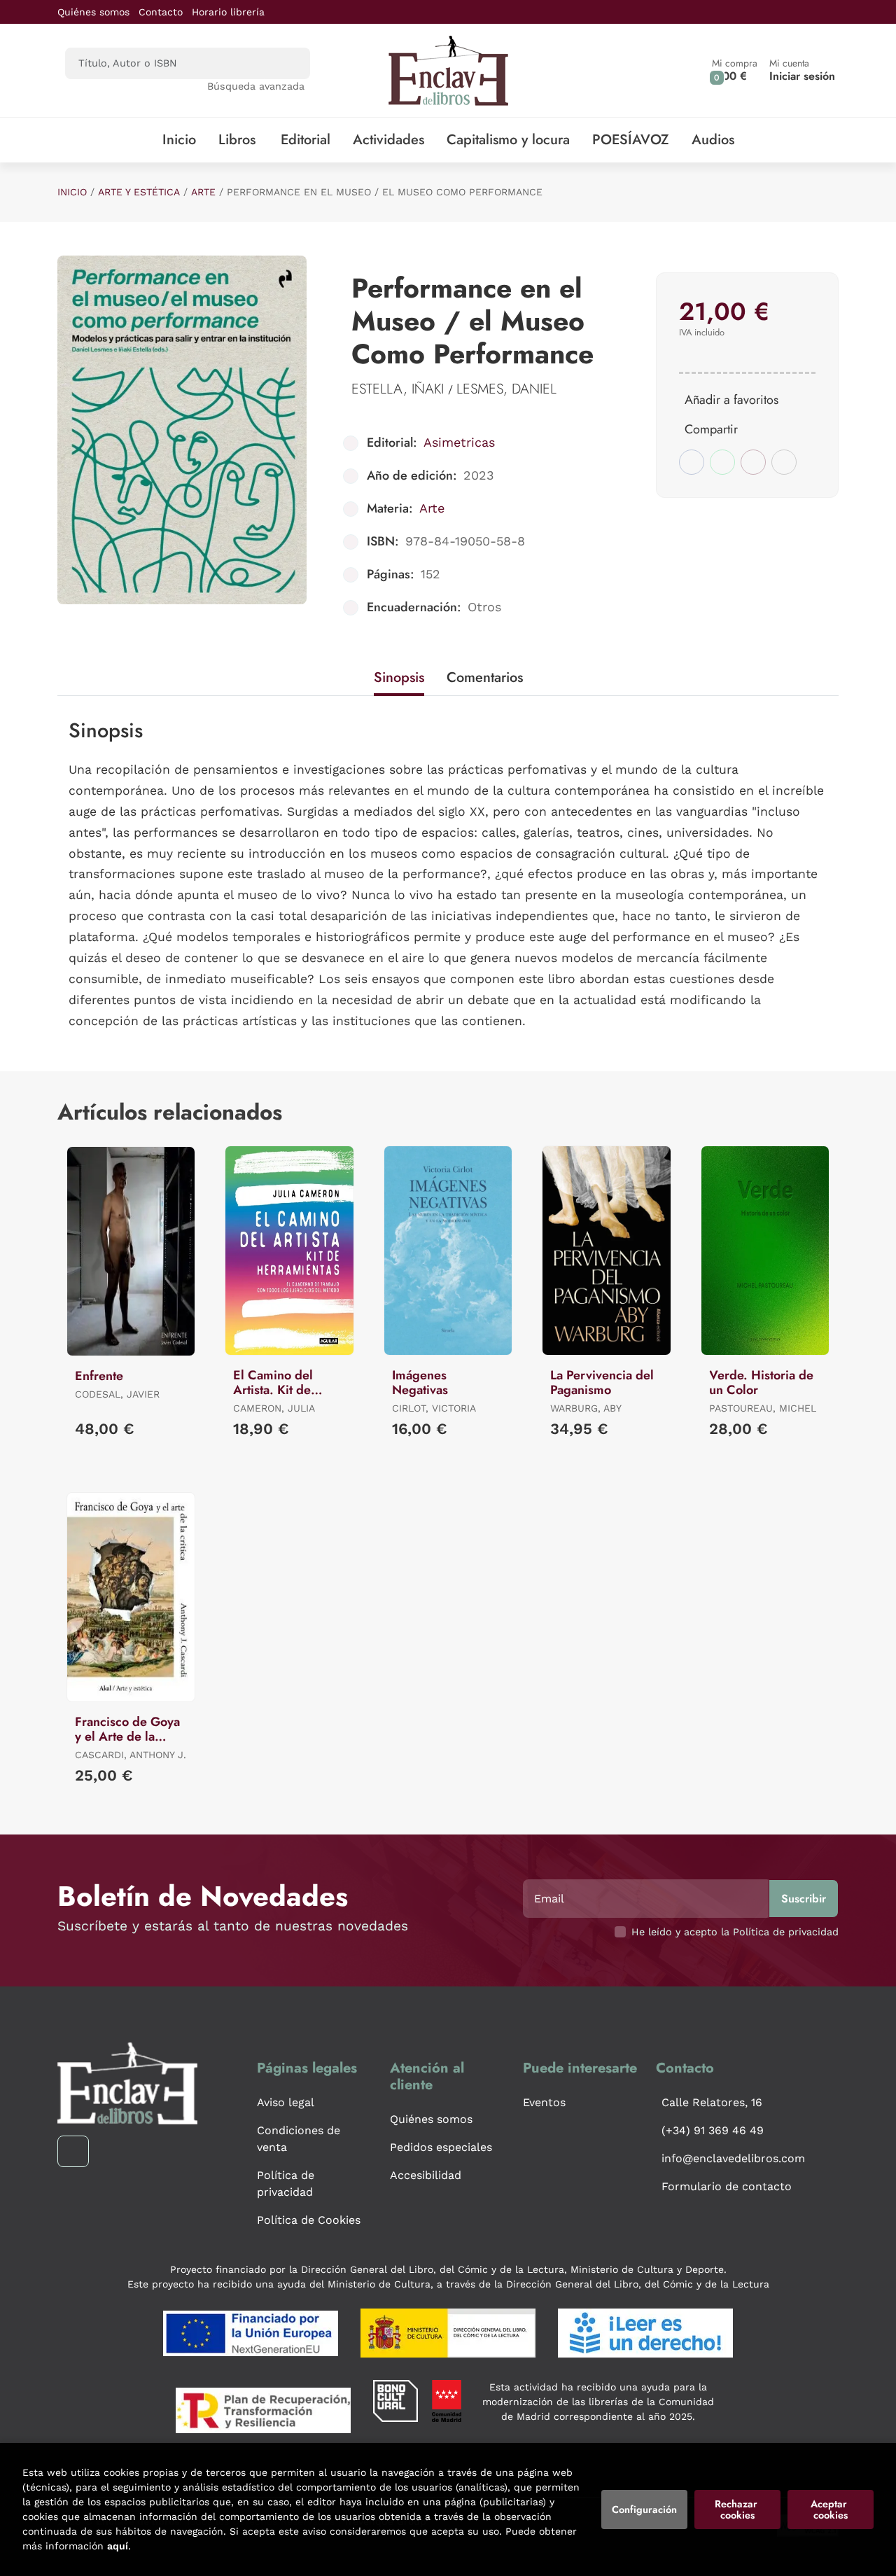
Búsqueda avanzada (256, 86)
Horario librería (228, 12)
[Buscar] (287, 63)
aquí (118, 2546)
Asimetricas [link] (459, 442)
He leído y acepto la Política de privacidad (735, 1932)
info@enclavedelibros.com (733, 2158)
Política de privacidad (286, 2184)
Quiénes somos (93, 12)
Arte (203, 192)
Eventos (544, 2102)
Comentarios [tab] (485, 677)
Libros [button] (237, 140)
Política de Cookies (309, 2220)
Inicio (72, 192)
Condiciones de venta (299, 2139)
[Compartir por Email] (753, 462)
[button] (735, 70)
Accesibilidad (426, 2175)
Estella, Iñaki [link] (400, 389)
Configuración (644, 2509)
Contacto (161, 12)
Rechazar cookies (737, 2509)
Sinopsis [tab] (399, 677)
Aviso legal (286, 2102)
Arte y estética (139, 192)
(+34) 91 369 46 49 (713, 2130)
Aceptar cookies (830, 2509)
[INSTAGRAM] (73, 2151)
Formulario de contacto (727, 2186)
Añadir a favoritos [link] (731, 400)
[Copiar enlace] (784, 462)
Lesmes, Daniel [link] (506, 389)
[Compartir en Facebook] (692, 462)
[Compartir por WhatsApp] (722, 462)
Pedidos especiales (441, 2147)
